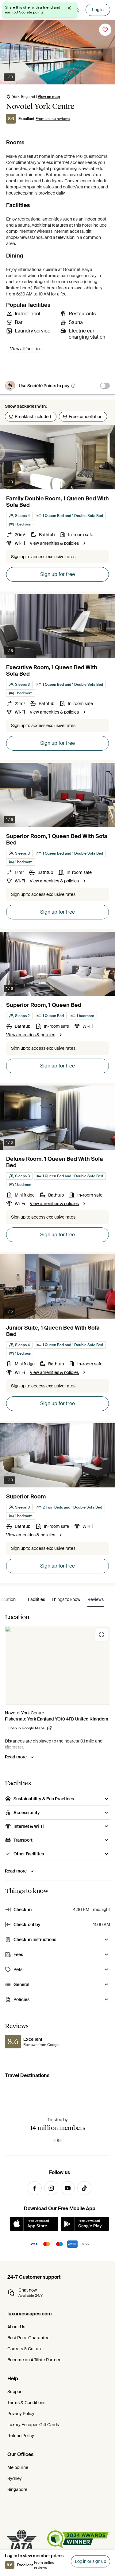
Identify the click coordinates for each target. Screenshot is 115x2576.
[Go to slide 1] (55, 2140)
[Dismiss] (69, 8)
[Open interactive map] (57, 1665)
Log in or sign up (90, 2561)
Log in (98, 10)
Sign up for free (57, 574)
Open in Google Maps (26, 1728)
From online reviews (53, 119)
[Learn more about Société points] (73, 386)
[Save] (105, 30)
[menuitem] (36, 1599)
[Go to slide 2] (59, 2140)
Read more (16, 1757)
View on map (49, 97)
